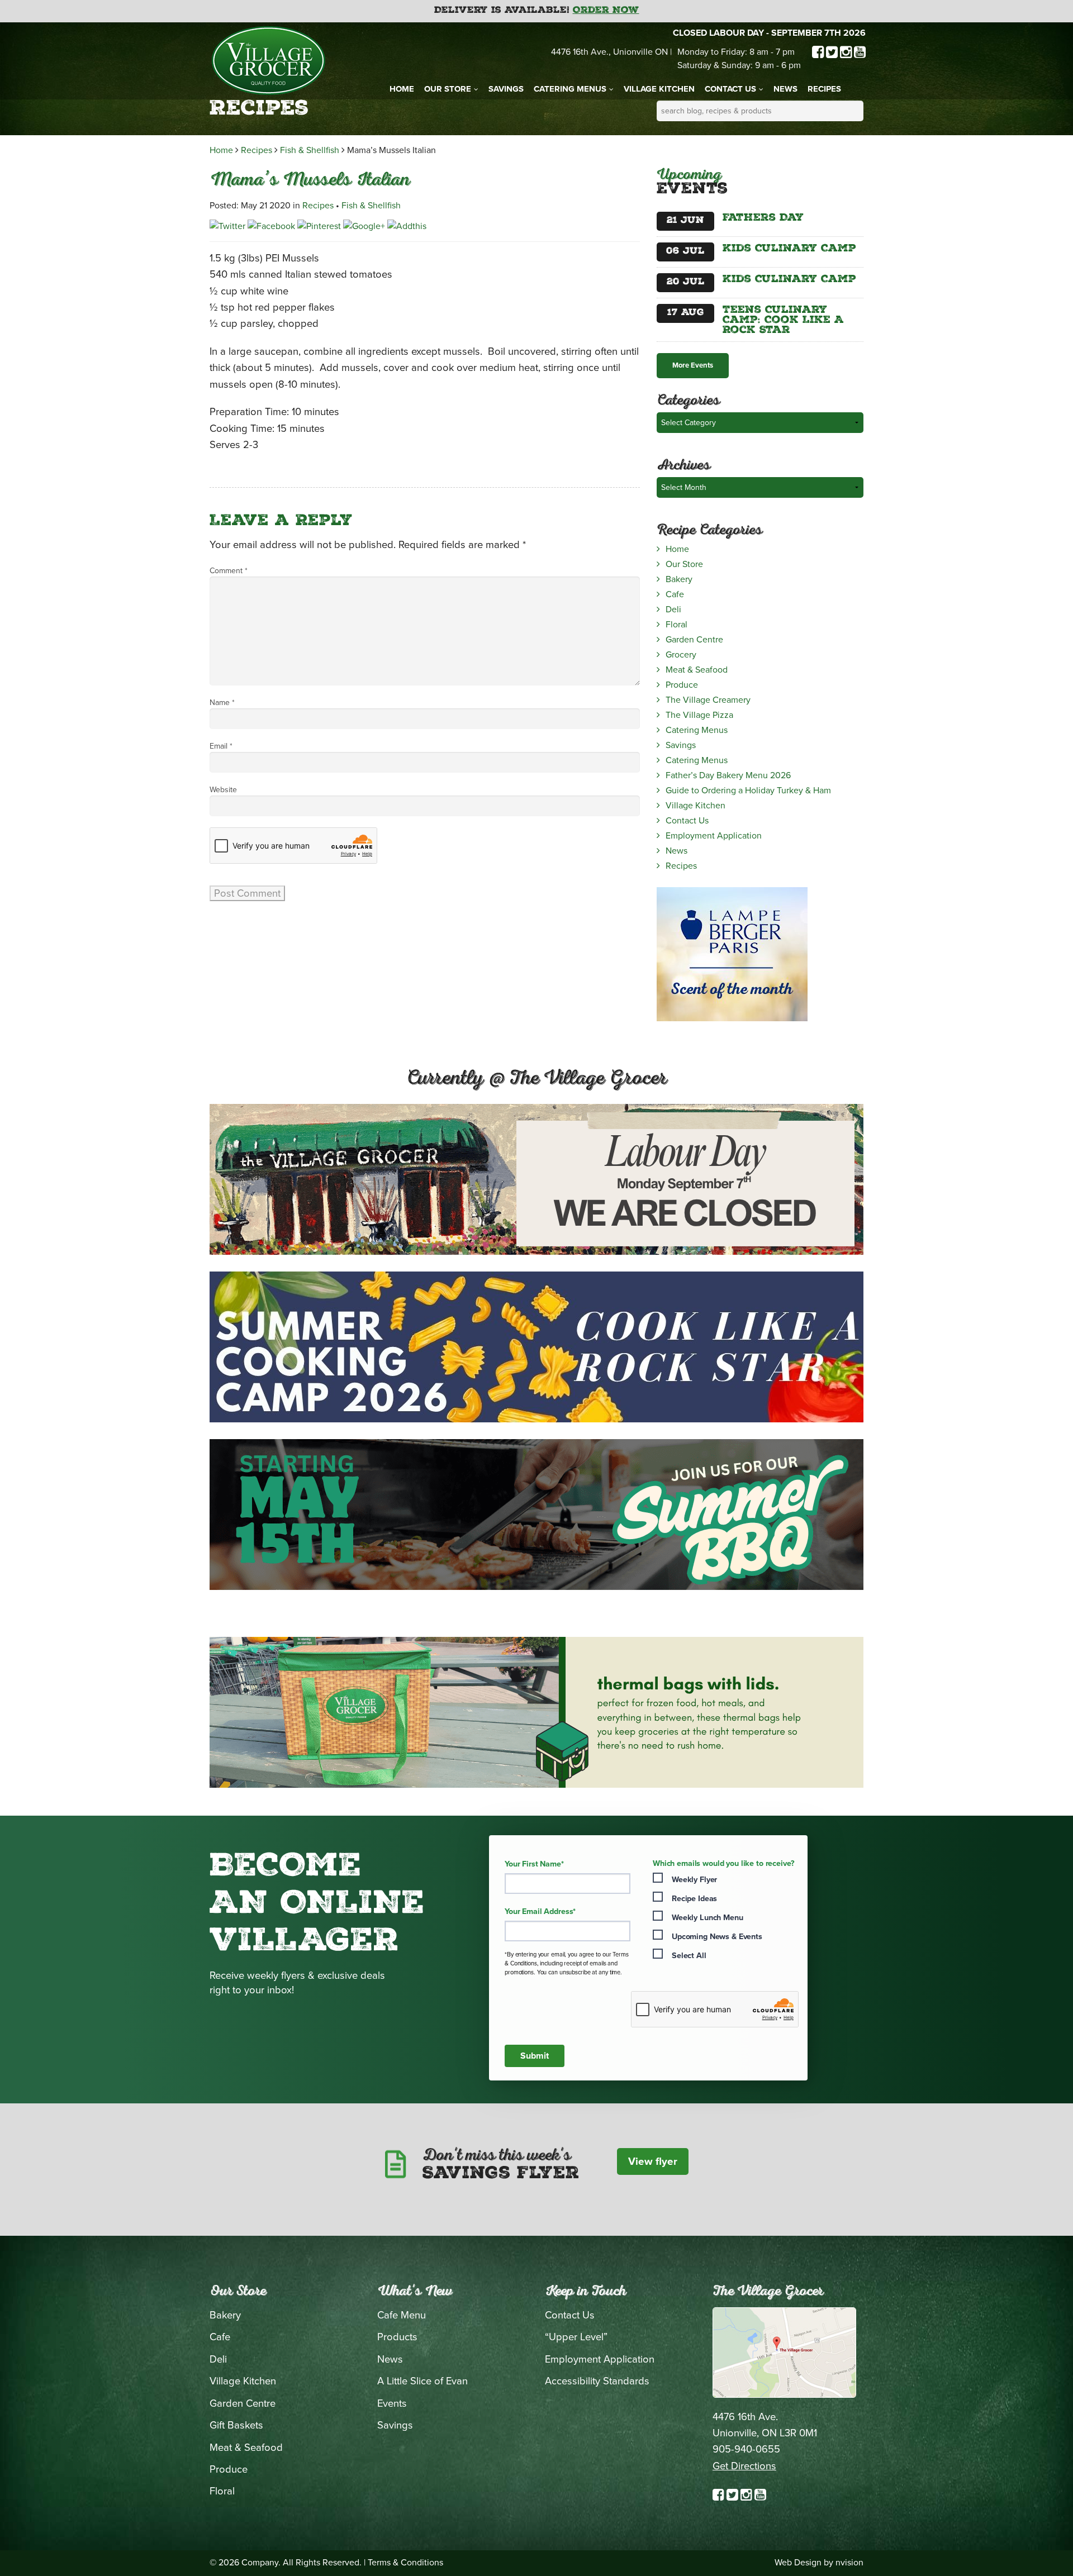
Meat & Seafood (697, 670)
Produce (682, 685)
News (785, 89)
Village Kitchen (659, 89)
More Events (693, 365)
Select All (689, 1956)
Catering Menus (570, 89)
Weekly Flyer (694, 1880)
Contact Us (730, 89)
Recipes (824, 89)
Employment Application (714, 836)
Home (402, 89)
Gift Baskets (236, 2425)
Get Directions (744, 2466)
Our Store (448, 89)
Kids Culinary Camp (789, 249)
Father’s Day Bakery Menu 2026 (728, 775)
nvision (849, 2563)
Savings (506, 89)
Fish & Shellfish (310, 150)
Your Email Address (540, 1912)
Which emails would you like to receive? (723, 1864)
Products (397, 2337)
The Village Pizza (699, 715)
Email (221, 746)
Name (222, 703)
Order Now (606, 11)
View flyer (653, 2161)
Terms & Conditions (405, 2563)
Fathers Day (763, 218)
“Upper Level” (576, 2337)
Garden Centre (694, 640)
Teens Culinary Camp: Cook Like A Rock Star (783, 321)
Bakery (679, 579)
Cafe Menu (402, 2315)
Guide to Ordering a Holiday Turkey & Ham (748, 791)
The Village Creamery (708, 700)
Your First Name (534, 1864)
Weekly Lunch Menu (708, 1918)
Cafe (675, 594)
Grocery (681, 655)
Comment (229, 571)
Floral (676, 625)
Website (223, 790)
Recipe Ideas (694, 1899)
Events (392, 2403)
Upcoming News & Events (717, 1937)
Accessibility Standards (597, 2381)
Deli (673, 610)
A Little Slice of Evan (422, 2381)
